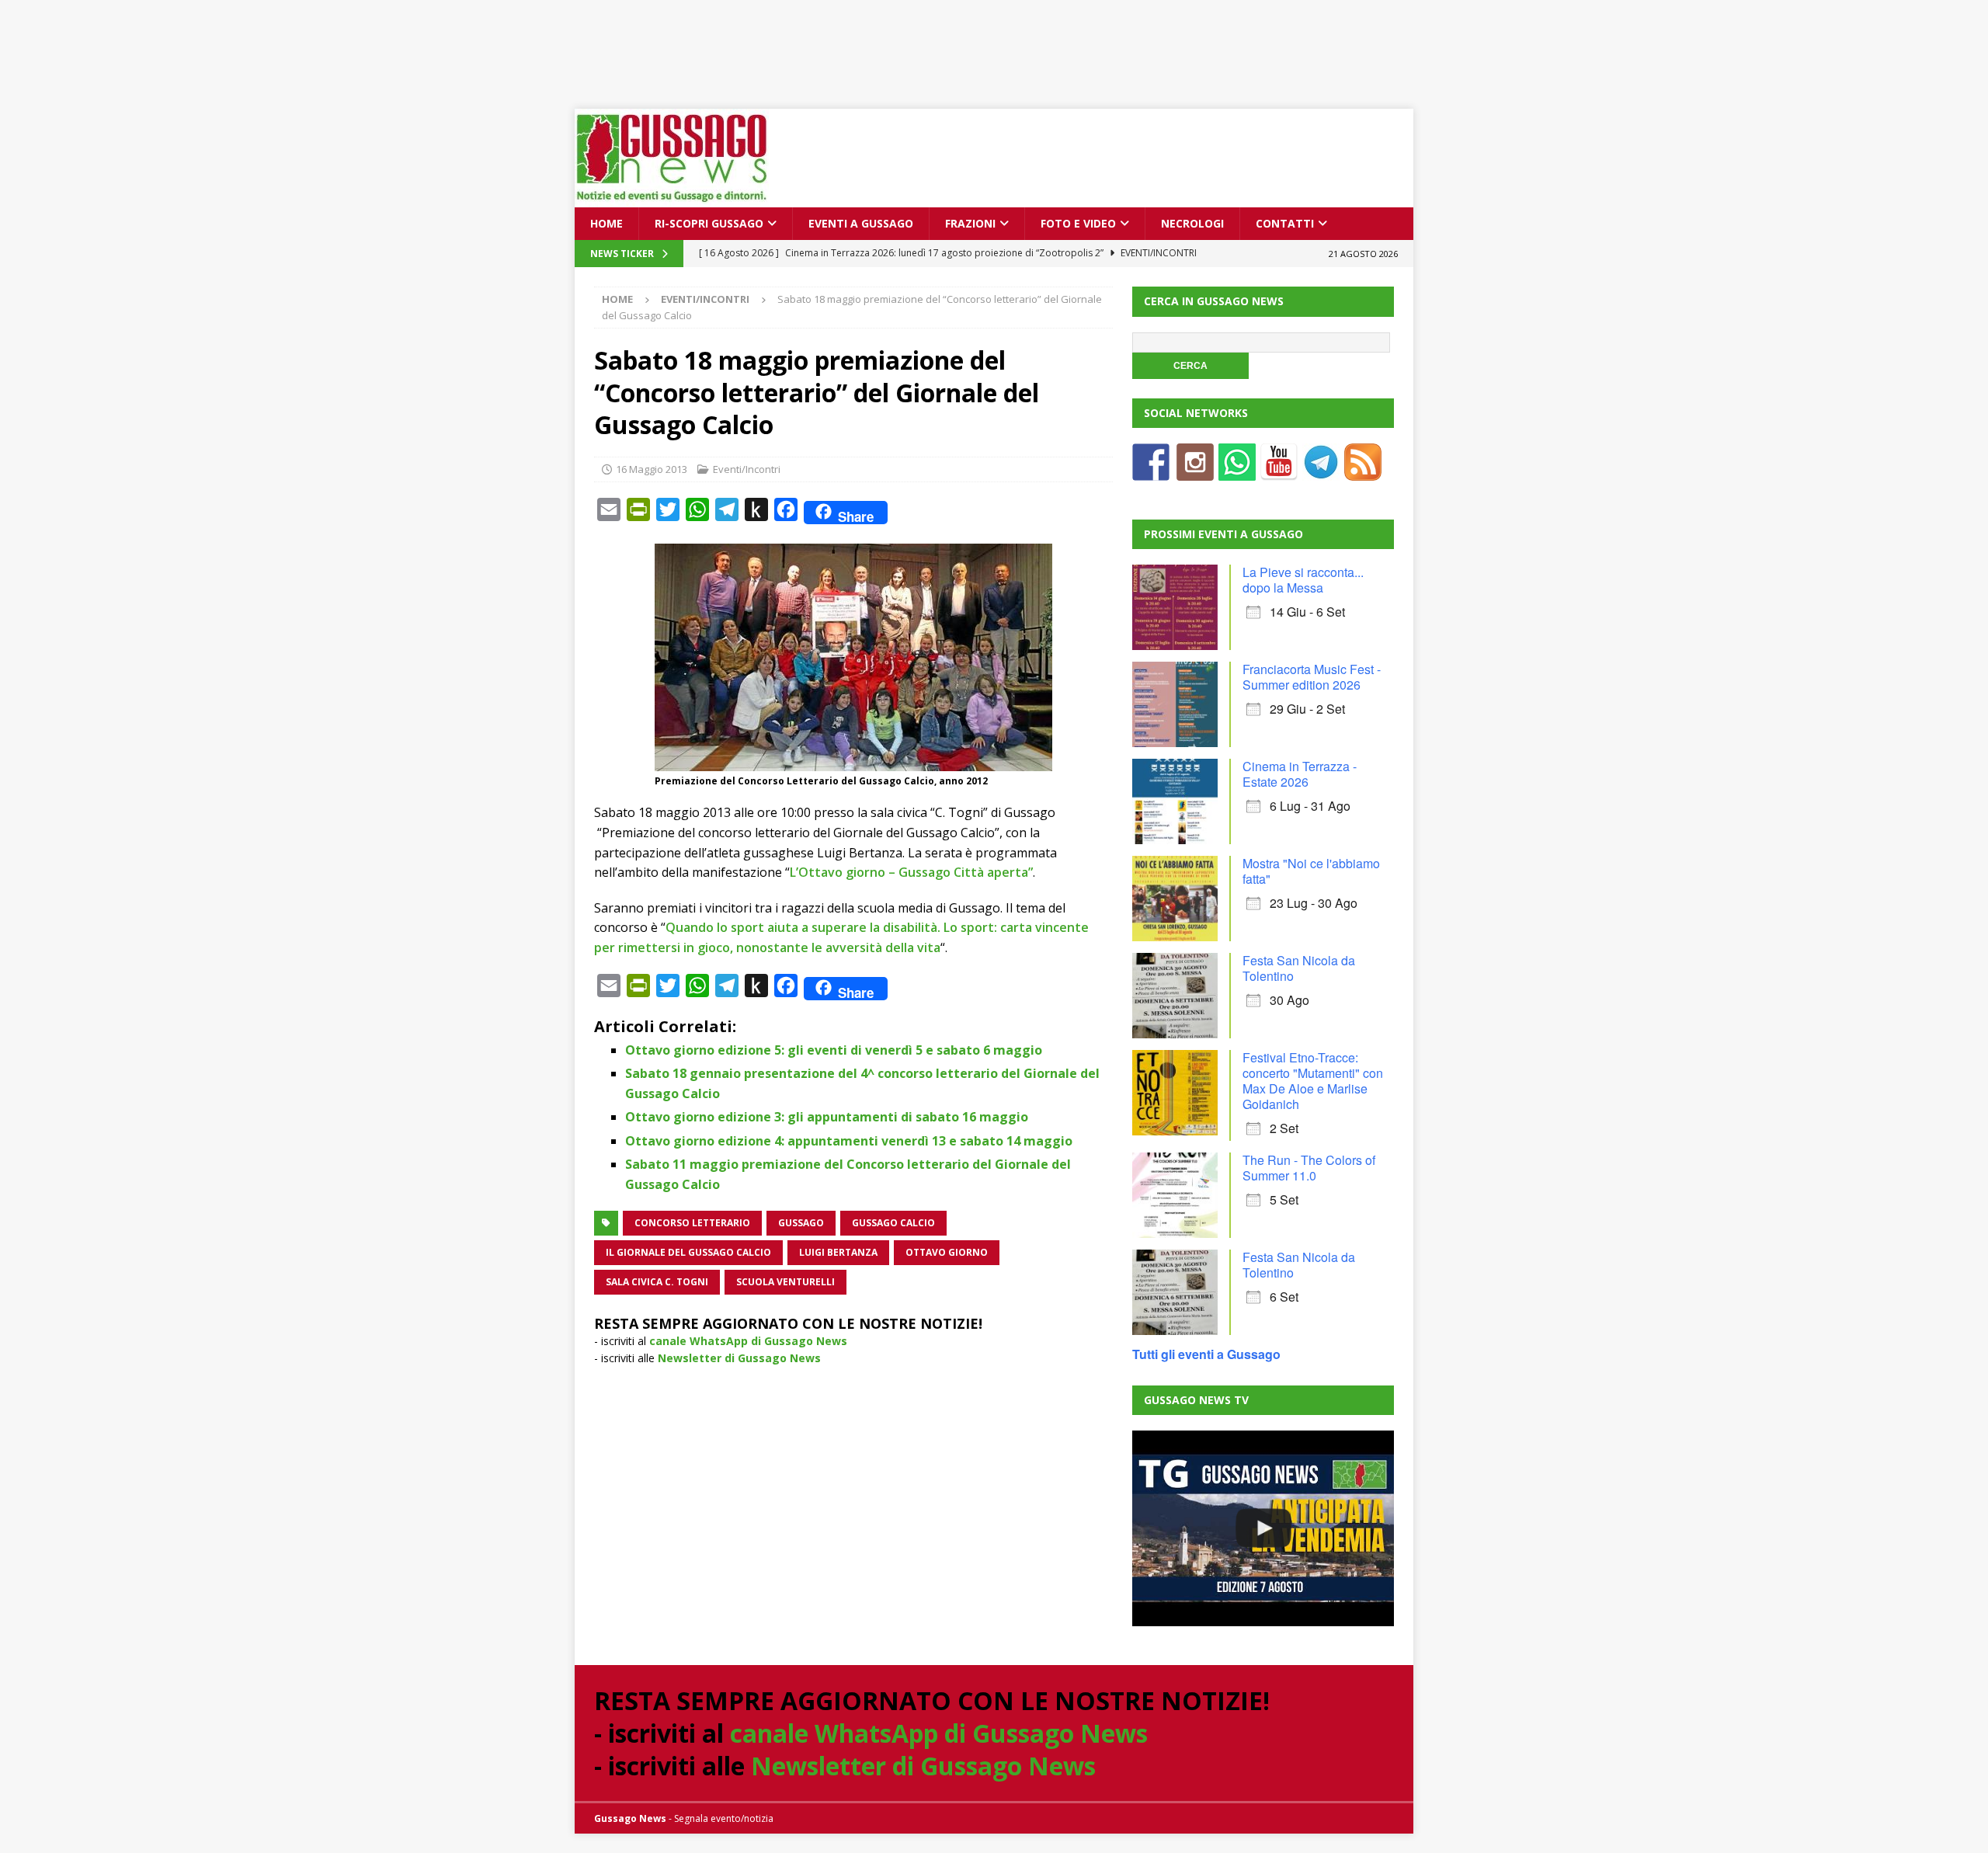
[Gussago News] (672, 198)
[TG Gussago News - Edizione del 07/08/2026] (1263, 1528)
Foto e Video (1078, 223)
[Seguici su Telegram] (1321, 471)
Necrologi (1192, 223)
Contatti (1285, 223)
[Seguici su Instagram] (1195, 471)
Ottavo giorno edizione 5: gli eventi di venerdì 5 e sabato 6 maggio (834, 1050)
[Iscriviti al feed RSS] (1363, 471)
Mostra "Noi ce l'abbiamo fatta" (1311, 871)
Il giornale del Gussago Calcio (688, 1252)
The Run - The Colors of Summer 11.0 (1309, 1168)
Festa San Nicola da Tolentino (1299, 968)
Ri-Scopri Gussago (709, 223)
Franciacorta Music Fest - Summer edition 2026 (1312, 677)
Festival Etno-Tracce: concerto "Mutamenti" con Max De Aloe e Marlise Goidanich (1313, 1081)
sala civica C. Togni (657, 1282)
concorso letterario (692, 1223)
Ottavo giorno (947, 1252)
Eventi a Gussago (861, 223)
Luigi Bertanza (838, 1252)
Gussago (801, 1223)
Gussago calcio (893, 1223)
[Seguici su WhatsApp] (1237, 471)
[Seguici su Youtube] (1279, 471)
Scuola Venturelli (785, 1282)
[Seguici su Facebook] (1151, 471)
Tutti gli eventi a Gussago (1206, 1354)
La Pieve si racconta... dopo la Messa (1303, 580)
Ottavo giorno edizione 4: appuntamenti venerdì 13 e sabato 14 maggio (849, 1141)
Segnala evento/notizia (724, 1818)
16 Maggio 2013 (652, 469)
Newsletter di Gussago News (739, 1358)
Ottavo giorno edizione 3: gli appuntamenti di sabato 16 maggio (827, 1117)
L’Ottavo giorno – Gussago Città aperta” (911, 872)
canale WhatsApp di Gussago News (748, 1341)
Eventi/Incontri (747, 469)
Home (606, 223)
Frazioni (970, 223)
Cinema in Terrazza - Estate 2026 (1300, 774)
